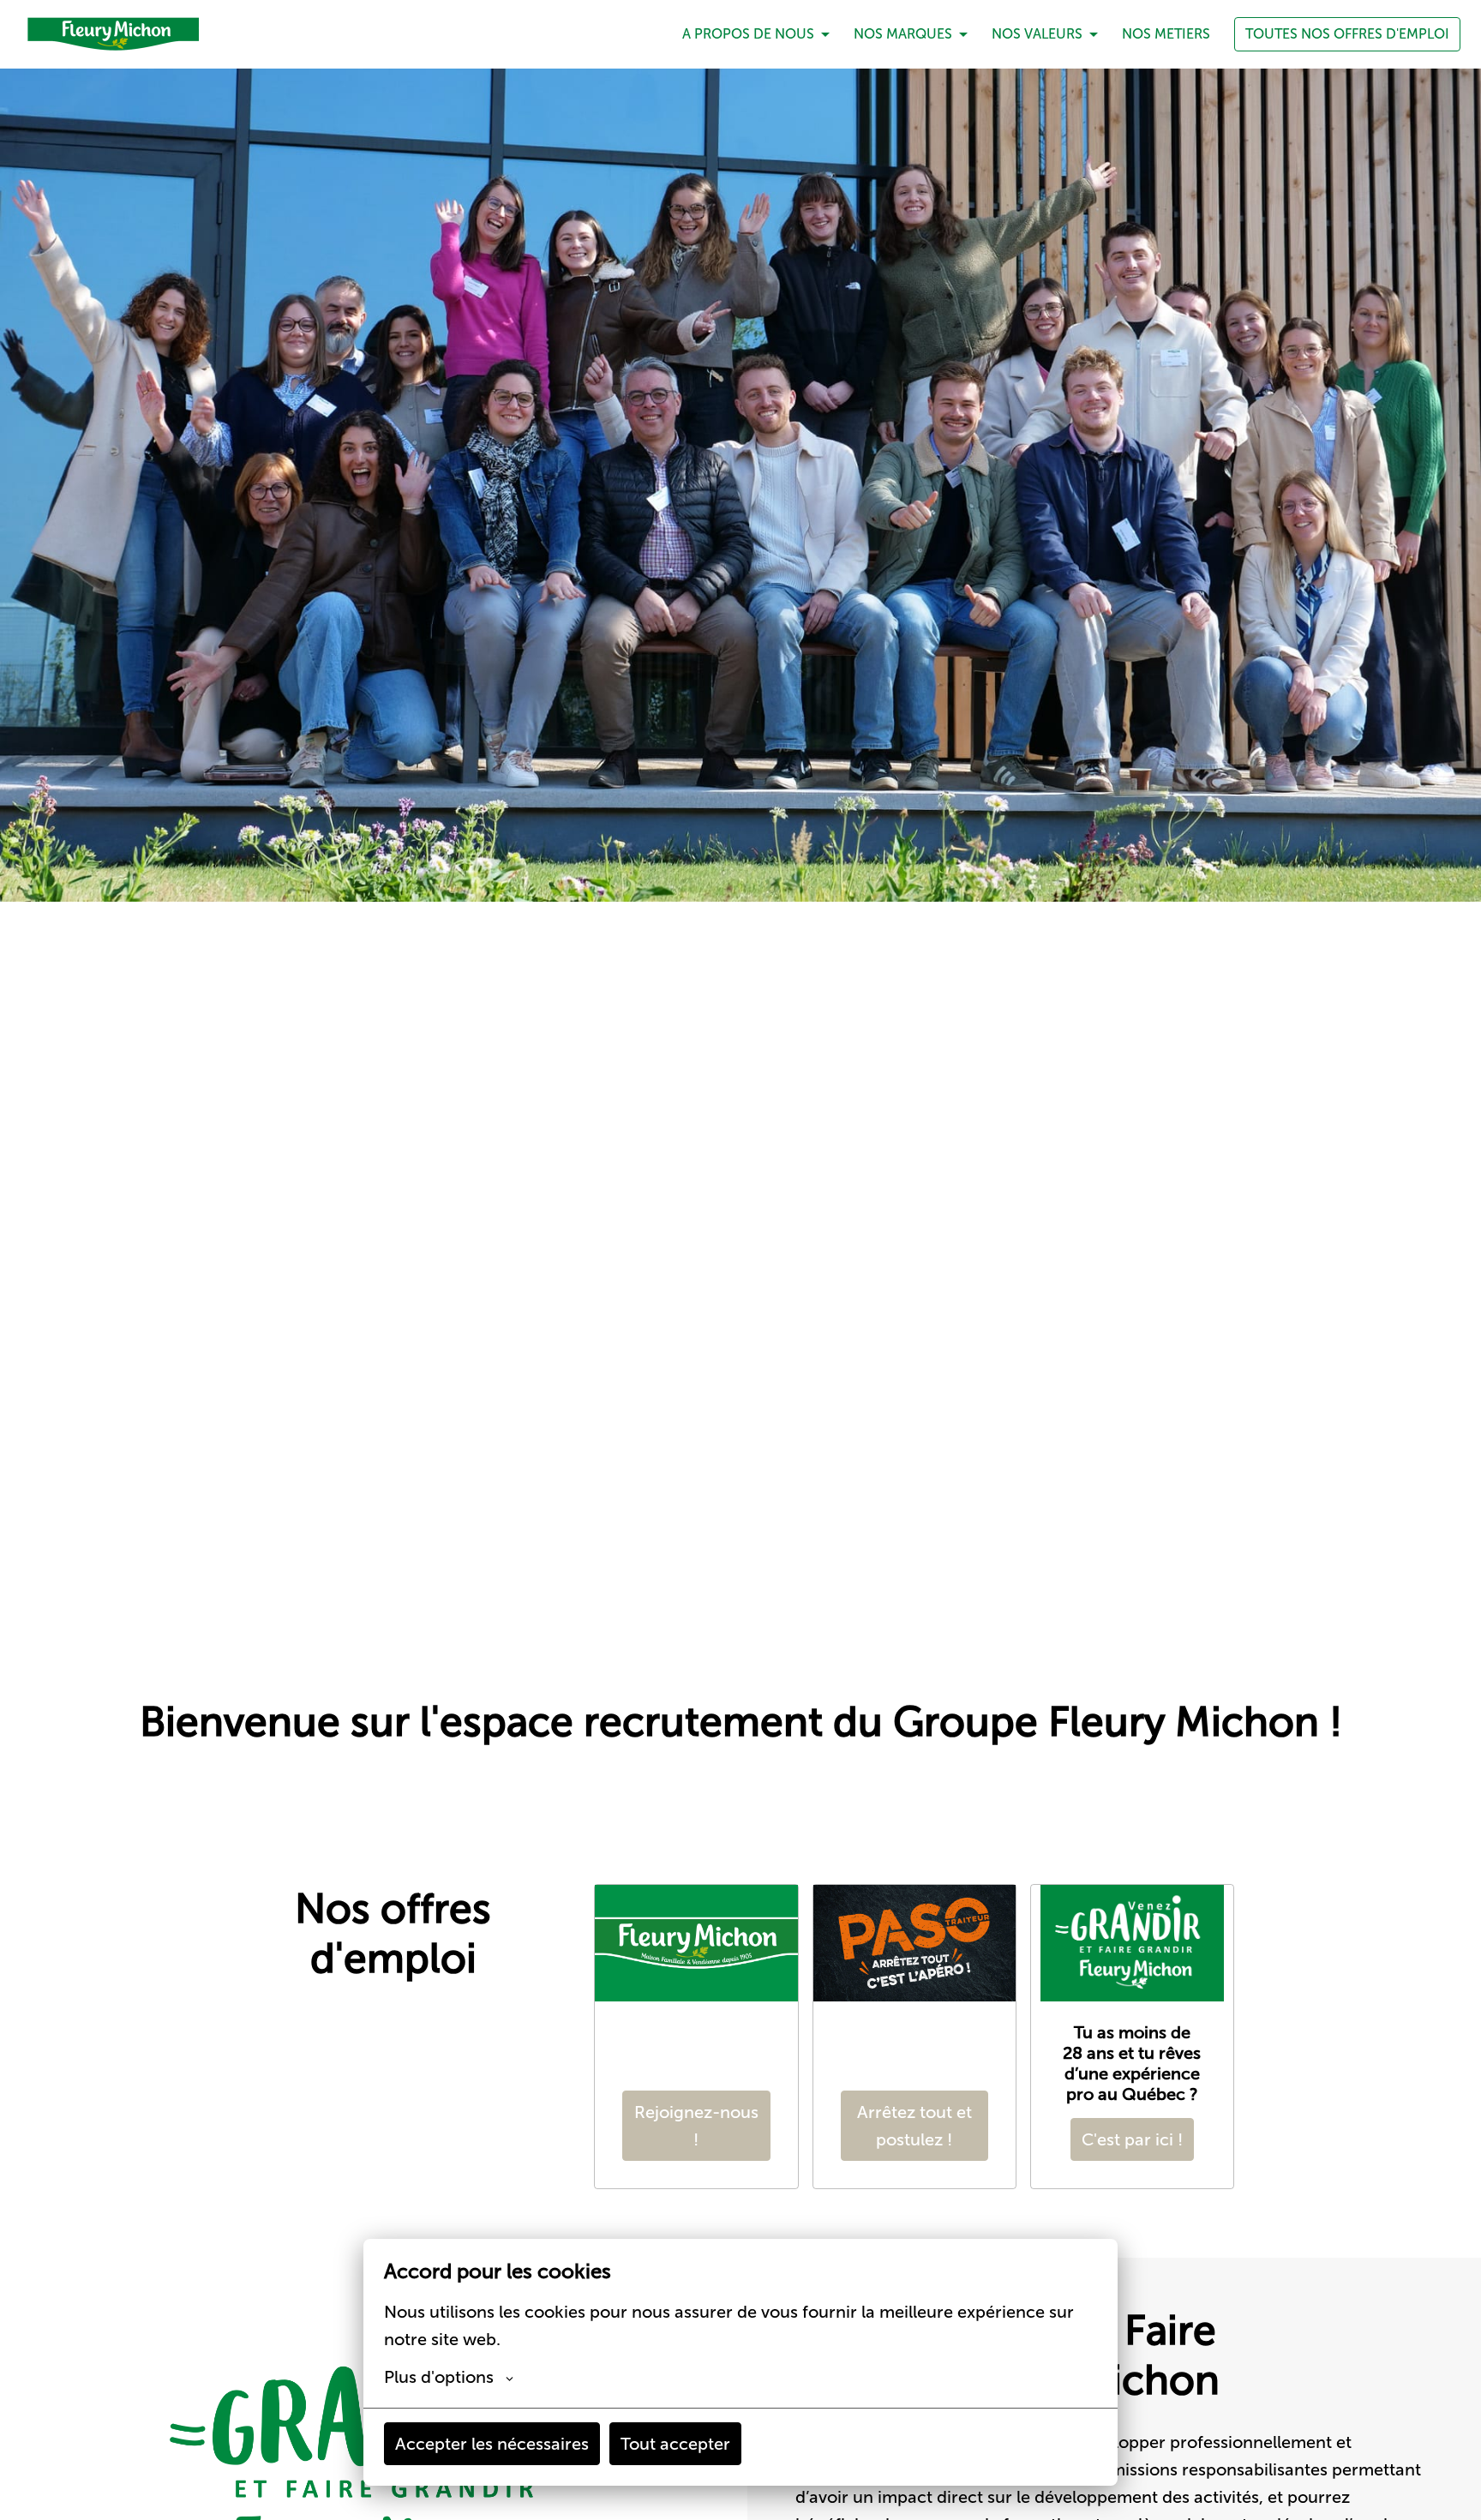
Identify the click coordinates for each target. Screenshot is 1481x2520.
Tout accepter (675, 2444)
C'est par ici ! (1132, 2139)
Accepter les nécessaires (492, 2444)
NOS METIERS (1166, 34)
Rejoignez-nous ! (696, 2126)
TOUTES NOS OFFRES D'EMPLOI (1347, 34)
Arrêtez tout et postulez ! (914, 2126)
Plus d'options (439, 2377)
